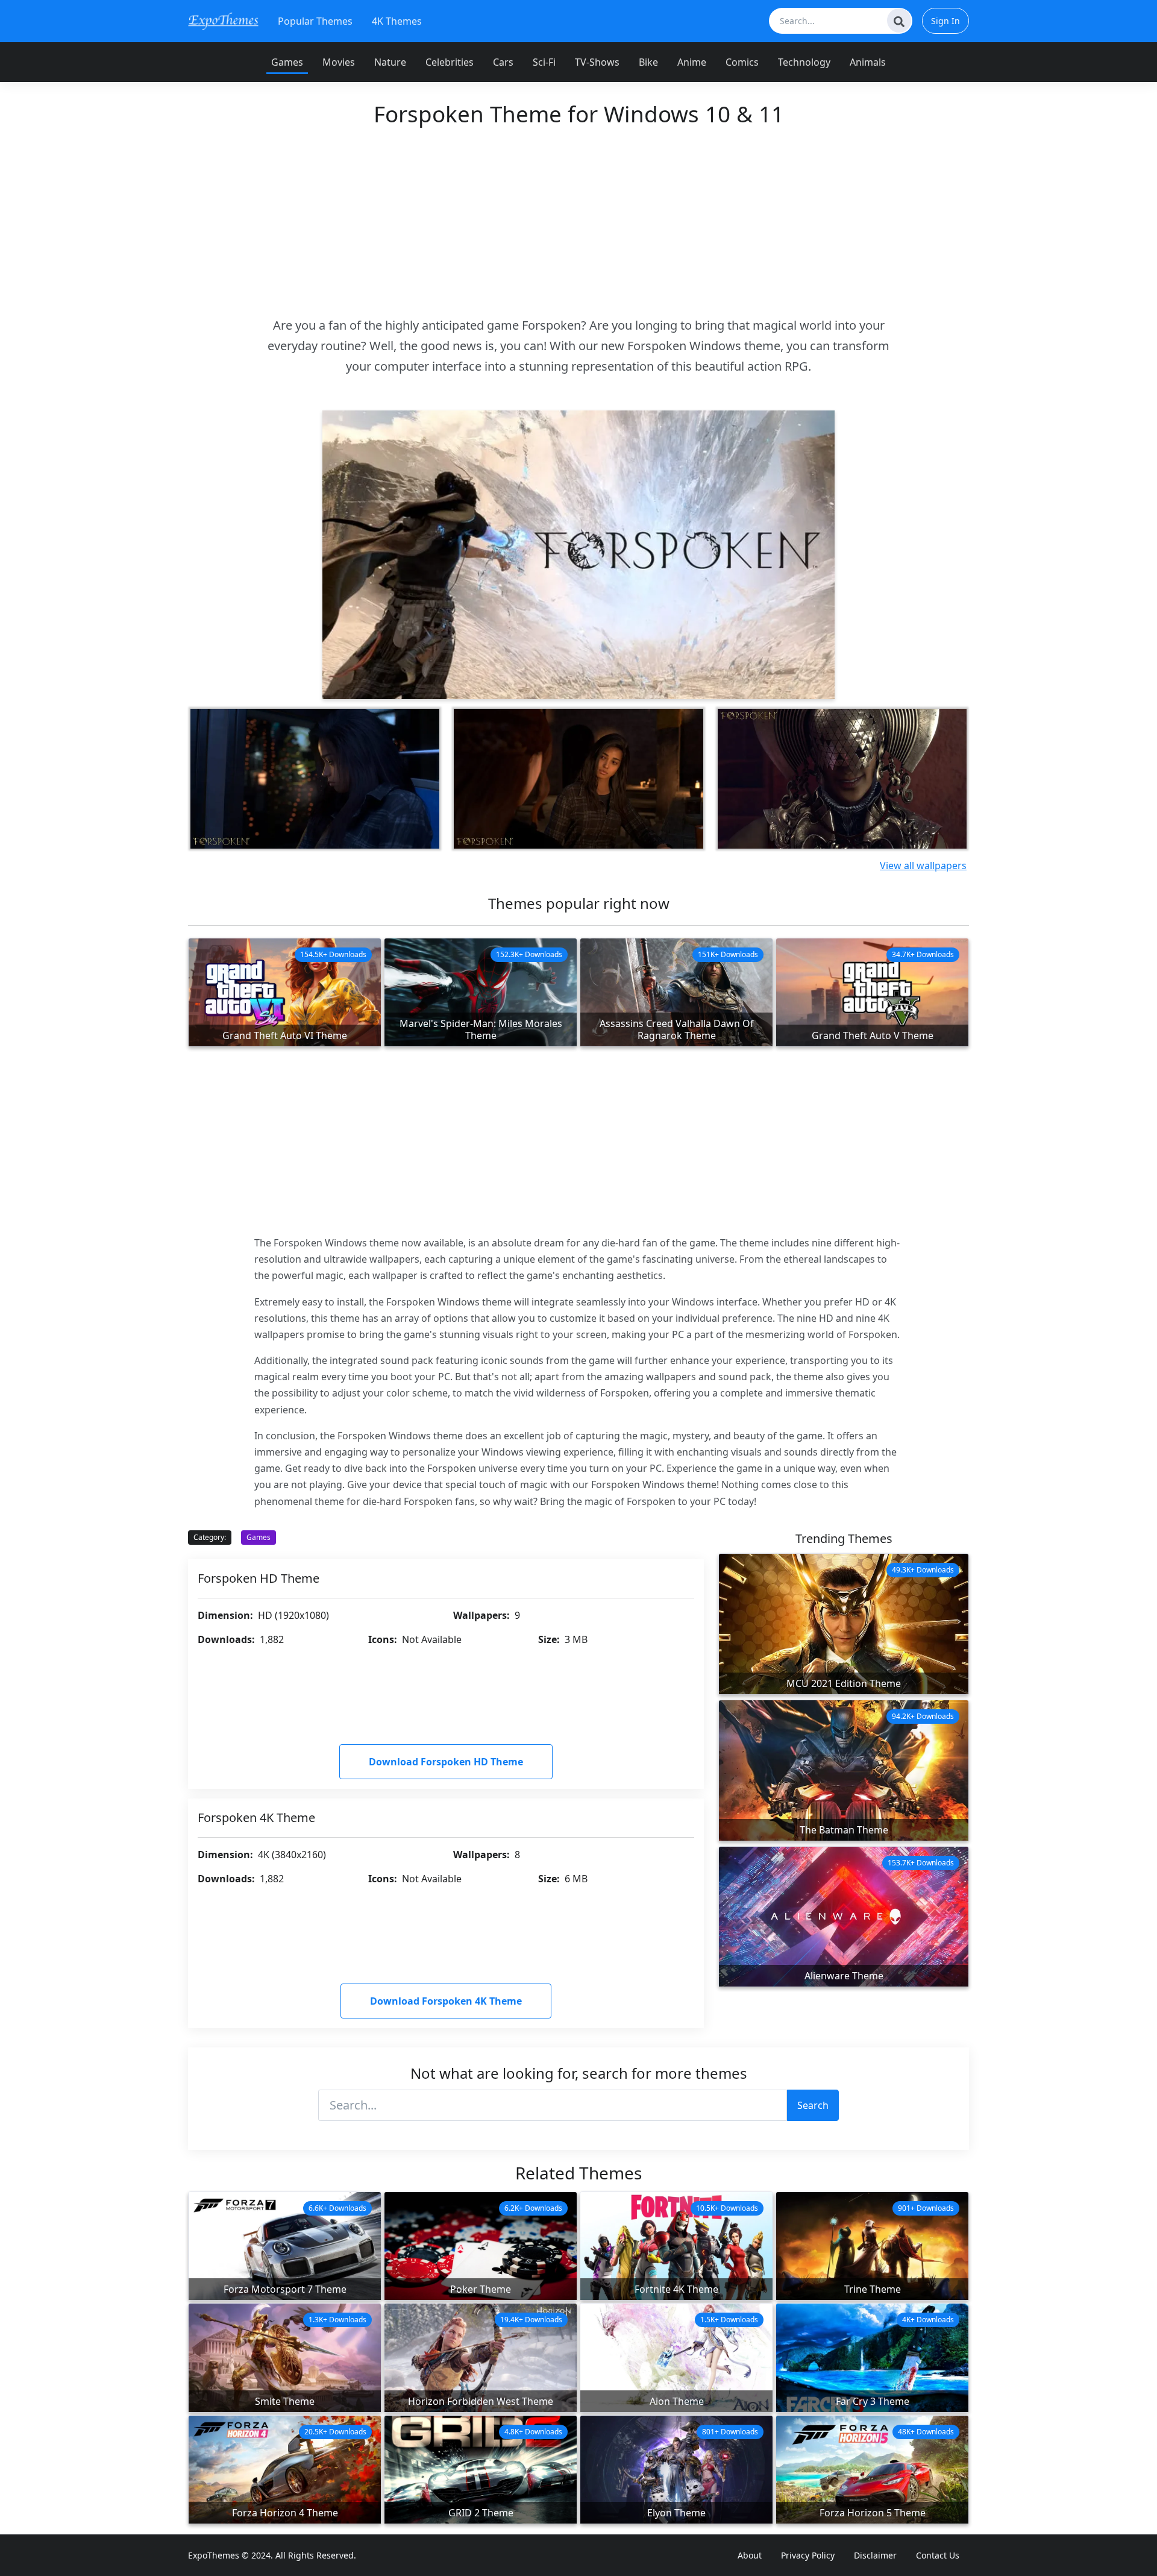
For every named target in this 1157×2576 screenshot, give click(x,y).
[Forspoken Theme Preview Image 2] (315, 779)
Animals (868, 62)
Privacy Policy (808, 2555)
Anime (692, 62)
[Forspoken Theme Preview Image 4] (842, 779)
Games (287, 62)
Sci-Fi (544, 62)
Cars (503, 62)
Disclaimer (875, 2555)
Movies (339, 62)
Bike (648, 62)
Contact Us (938, 2555)
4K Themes (397, 21)
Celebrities (450, 62)
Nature (390, 62)
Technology (804, 62)
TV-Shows (597, 62)
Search (813, 2105)
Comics (742, 62)
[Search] (899, 20)
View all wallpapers (923, 865)
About (750, 2555)
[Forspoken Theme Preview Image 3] (578, 779)
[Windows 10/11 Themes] (223, 21)
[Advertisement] (578, 221)
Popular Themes (315, 21)
